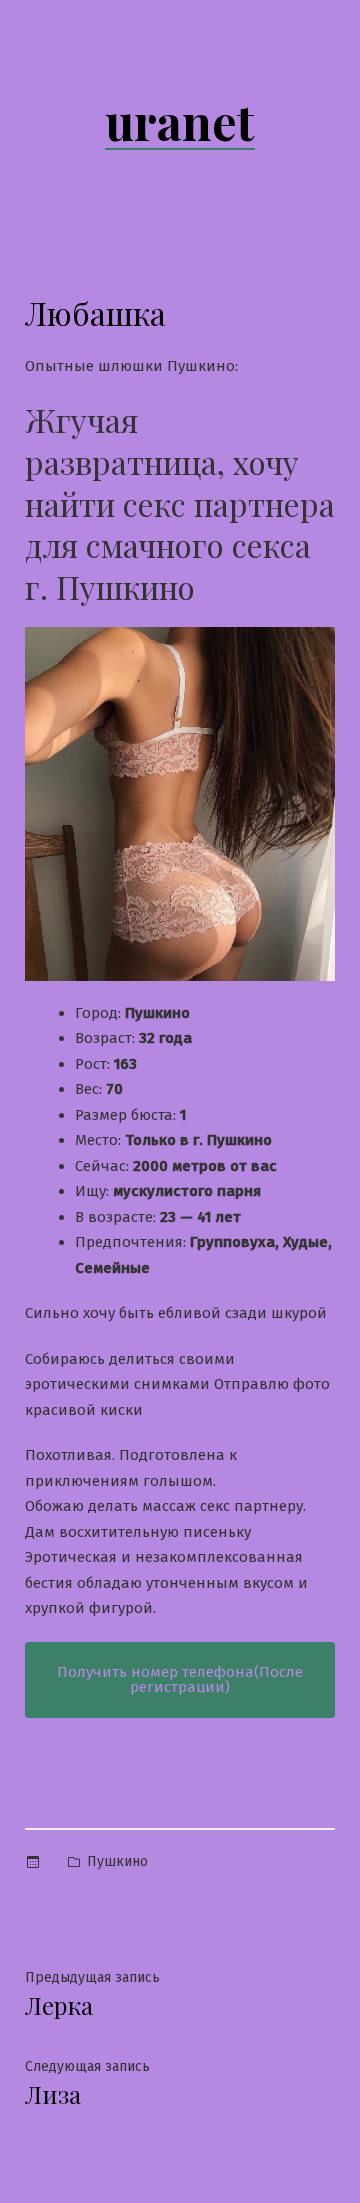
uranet (180, 121)
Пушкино (117, 1861)
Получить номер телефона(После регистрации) (180, 1679)
